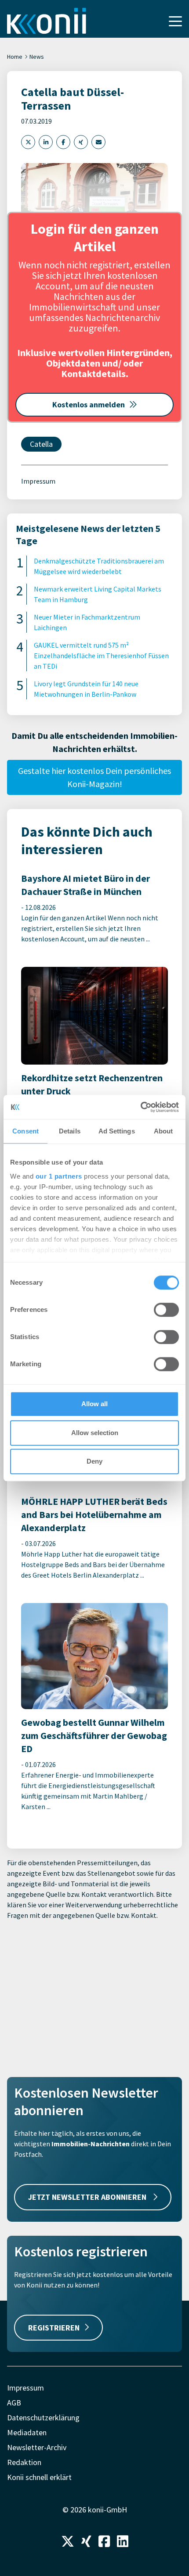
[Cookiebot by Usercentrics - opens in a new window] (140, 1107)
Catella (41, 444)
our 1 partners (59, 1176)
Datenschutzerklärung (43, 2417)
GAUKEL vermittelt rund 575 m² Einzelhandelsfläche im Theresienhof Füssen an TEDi (101, 656)
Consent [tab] (25, 1131)
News (37, 57)
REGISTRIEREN (54, 2328)
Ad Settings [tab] (117, 1131)
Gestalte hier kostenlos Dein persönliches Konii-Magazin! (94, 777)
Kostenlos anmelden (89, 404)
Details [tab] (70, 1131)
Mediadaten (27, 2432)
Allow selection (95, 1433)
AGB (14, 2403)
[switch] (166, 1310)
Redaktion (24, 2462)
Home (15, 57)
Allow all (94, 1404)
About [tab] (164, 1131)
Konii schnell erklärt (39, 2477)
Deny (94, 1461)
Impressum (38, 481)
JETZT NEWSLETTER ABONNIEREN (88, 2197)
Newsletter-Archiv (37, 2447)
